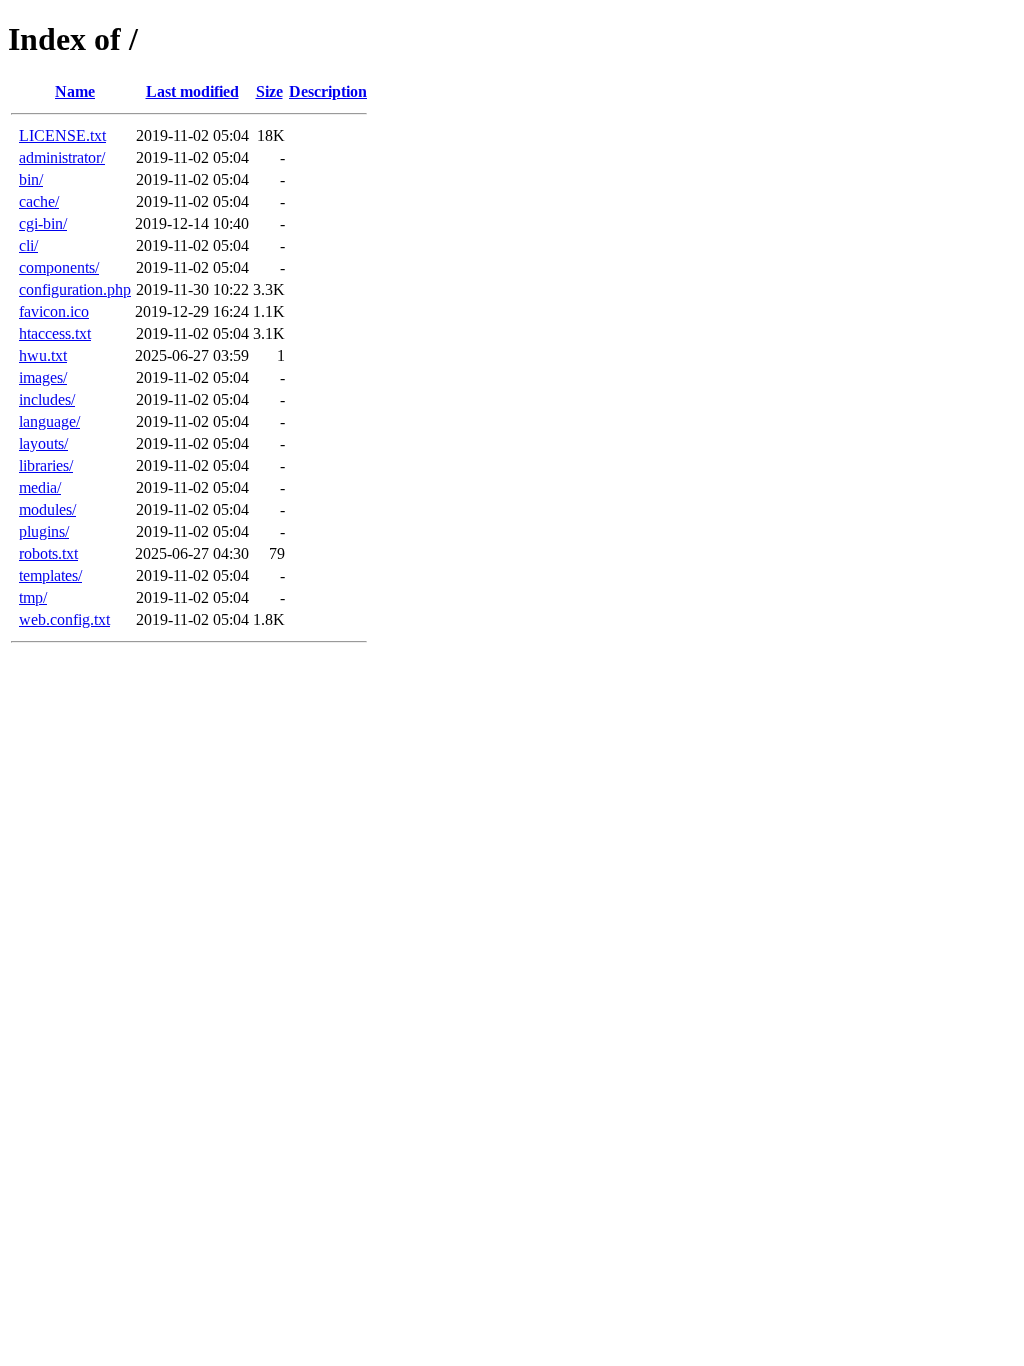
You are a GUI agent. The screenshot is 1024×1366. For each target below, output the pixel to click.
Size (269, 91)
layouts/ (43, 443)
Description (328, 91)
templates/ (50, 575)
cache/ (39, 201)
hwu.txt (43, 355)
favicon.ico (54, 311)
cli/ (28, 245)
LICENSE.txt (62, 135)
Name (75, 91)
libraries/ (46, 465)
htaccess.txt (55, 333)
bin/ (31, 179)
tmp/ (33, 597)
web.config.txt (64, 619)
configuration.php (75, 289)
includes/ (47, 399)
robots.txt (48, 553)
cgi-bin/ (43, 223)
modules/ (47, 509)
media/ (40, 487)
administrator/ (62, 157)
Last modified (192, 91)
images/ (43, 377)
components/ (59, 267)
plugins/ (44, 531)
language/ (49, 421)
